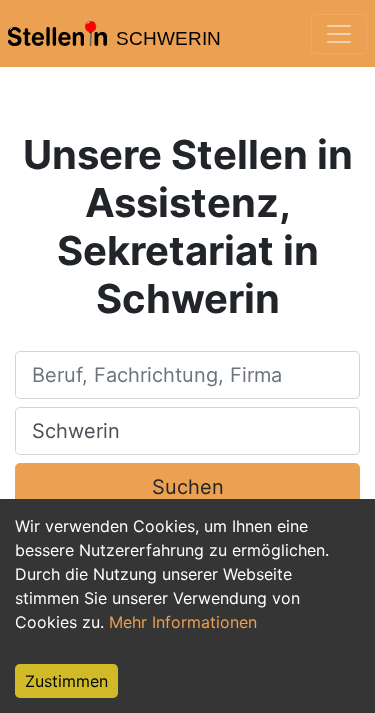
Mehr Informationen (183, 622)
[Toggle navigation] (339, 34)
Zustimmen (66, 681)
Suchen (188, 487)
